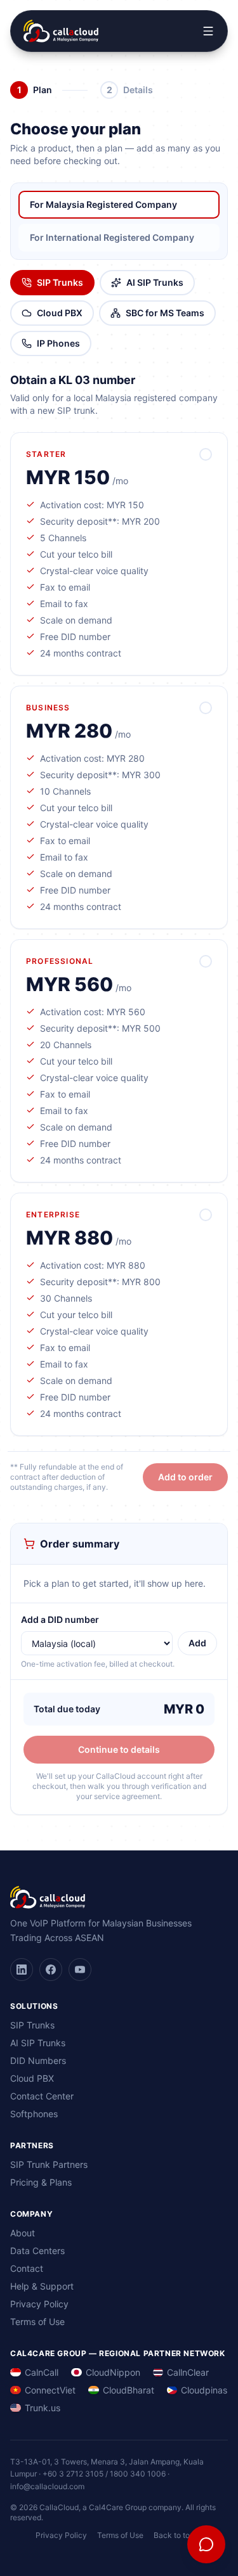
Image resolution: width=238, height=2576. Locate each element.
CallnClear (188, 2372)
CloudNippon (113, 2372)
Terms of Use (37, 2322)
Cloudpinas (204, 2390)
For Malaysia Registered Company (103, 204)
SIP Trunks (60, 282)
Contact (27, 2268)
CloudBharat (129, 2390)
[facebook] (51, 1970)
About (23, 2233)
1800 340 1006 (138, 2474)
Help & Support (42, 2286)
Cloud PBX (60, 313)
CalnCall (42, 2372)
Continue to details (119, 1749)
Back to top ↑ (178, 2535)
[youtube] (80, 1970)
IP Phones (58, 343)
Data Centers (37, 2251)
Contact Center (42, 2096)
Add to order (185, 1477)
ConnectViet (50, 2390)
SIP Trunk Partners (49, 2164)
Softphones (34, 2114)
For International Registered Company (112, 237)
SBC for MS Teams (165, 313)
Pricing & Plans (41, 2182)
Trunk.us (43, 2408)
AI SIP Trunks (155, 282)
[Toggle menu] (208, 31)
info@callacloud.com (47, 2486)
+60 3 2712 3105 (73, 2474)
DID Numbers (38, 2060)
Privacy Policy (39, 2304)
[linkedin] (22, 1970)
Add (197, 1643)
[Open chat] (206, 2544)
